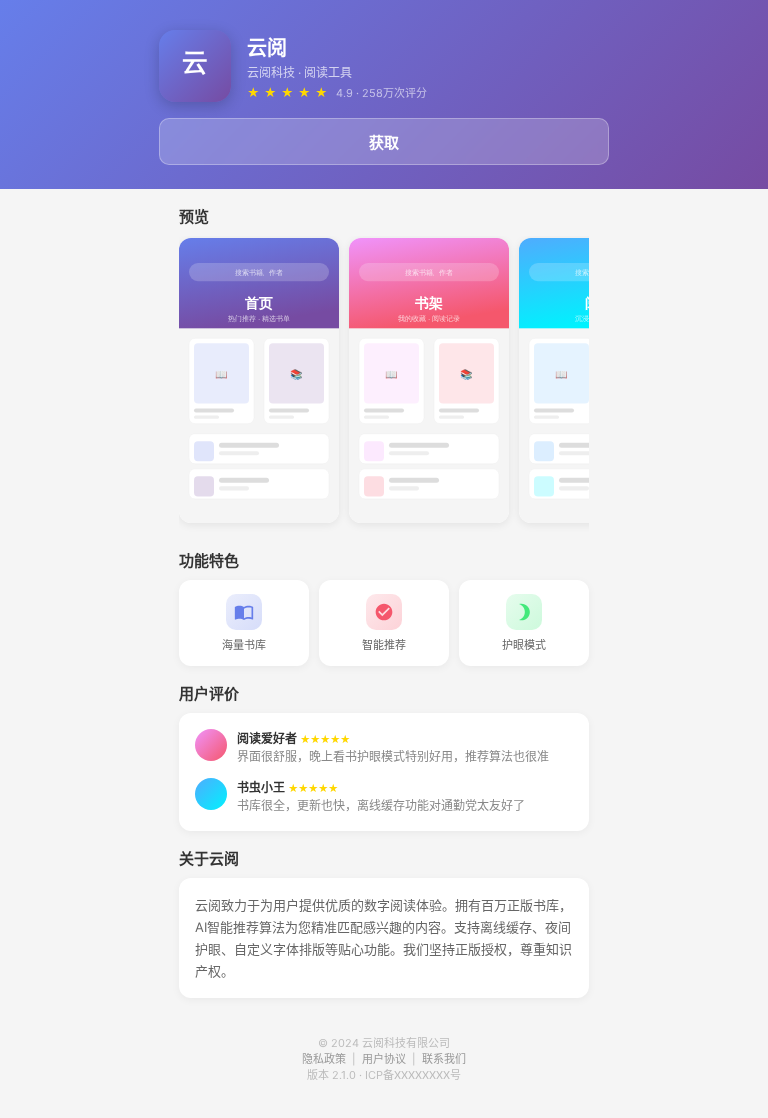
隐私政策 (324, 1059)
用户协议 (384, 1059)
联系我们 (444, 1059)
